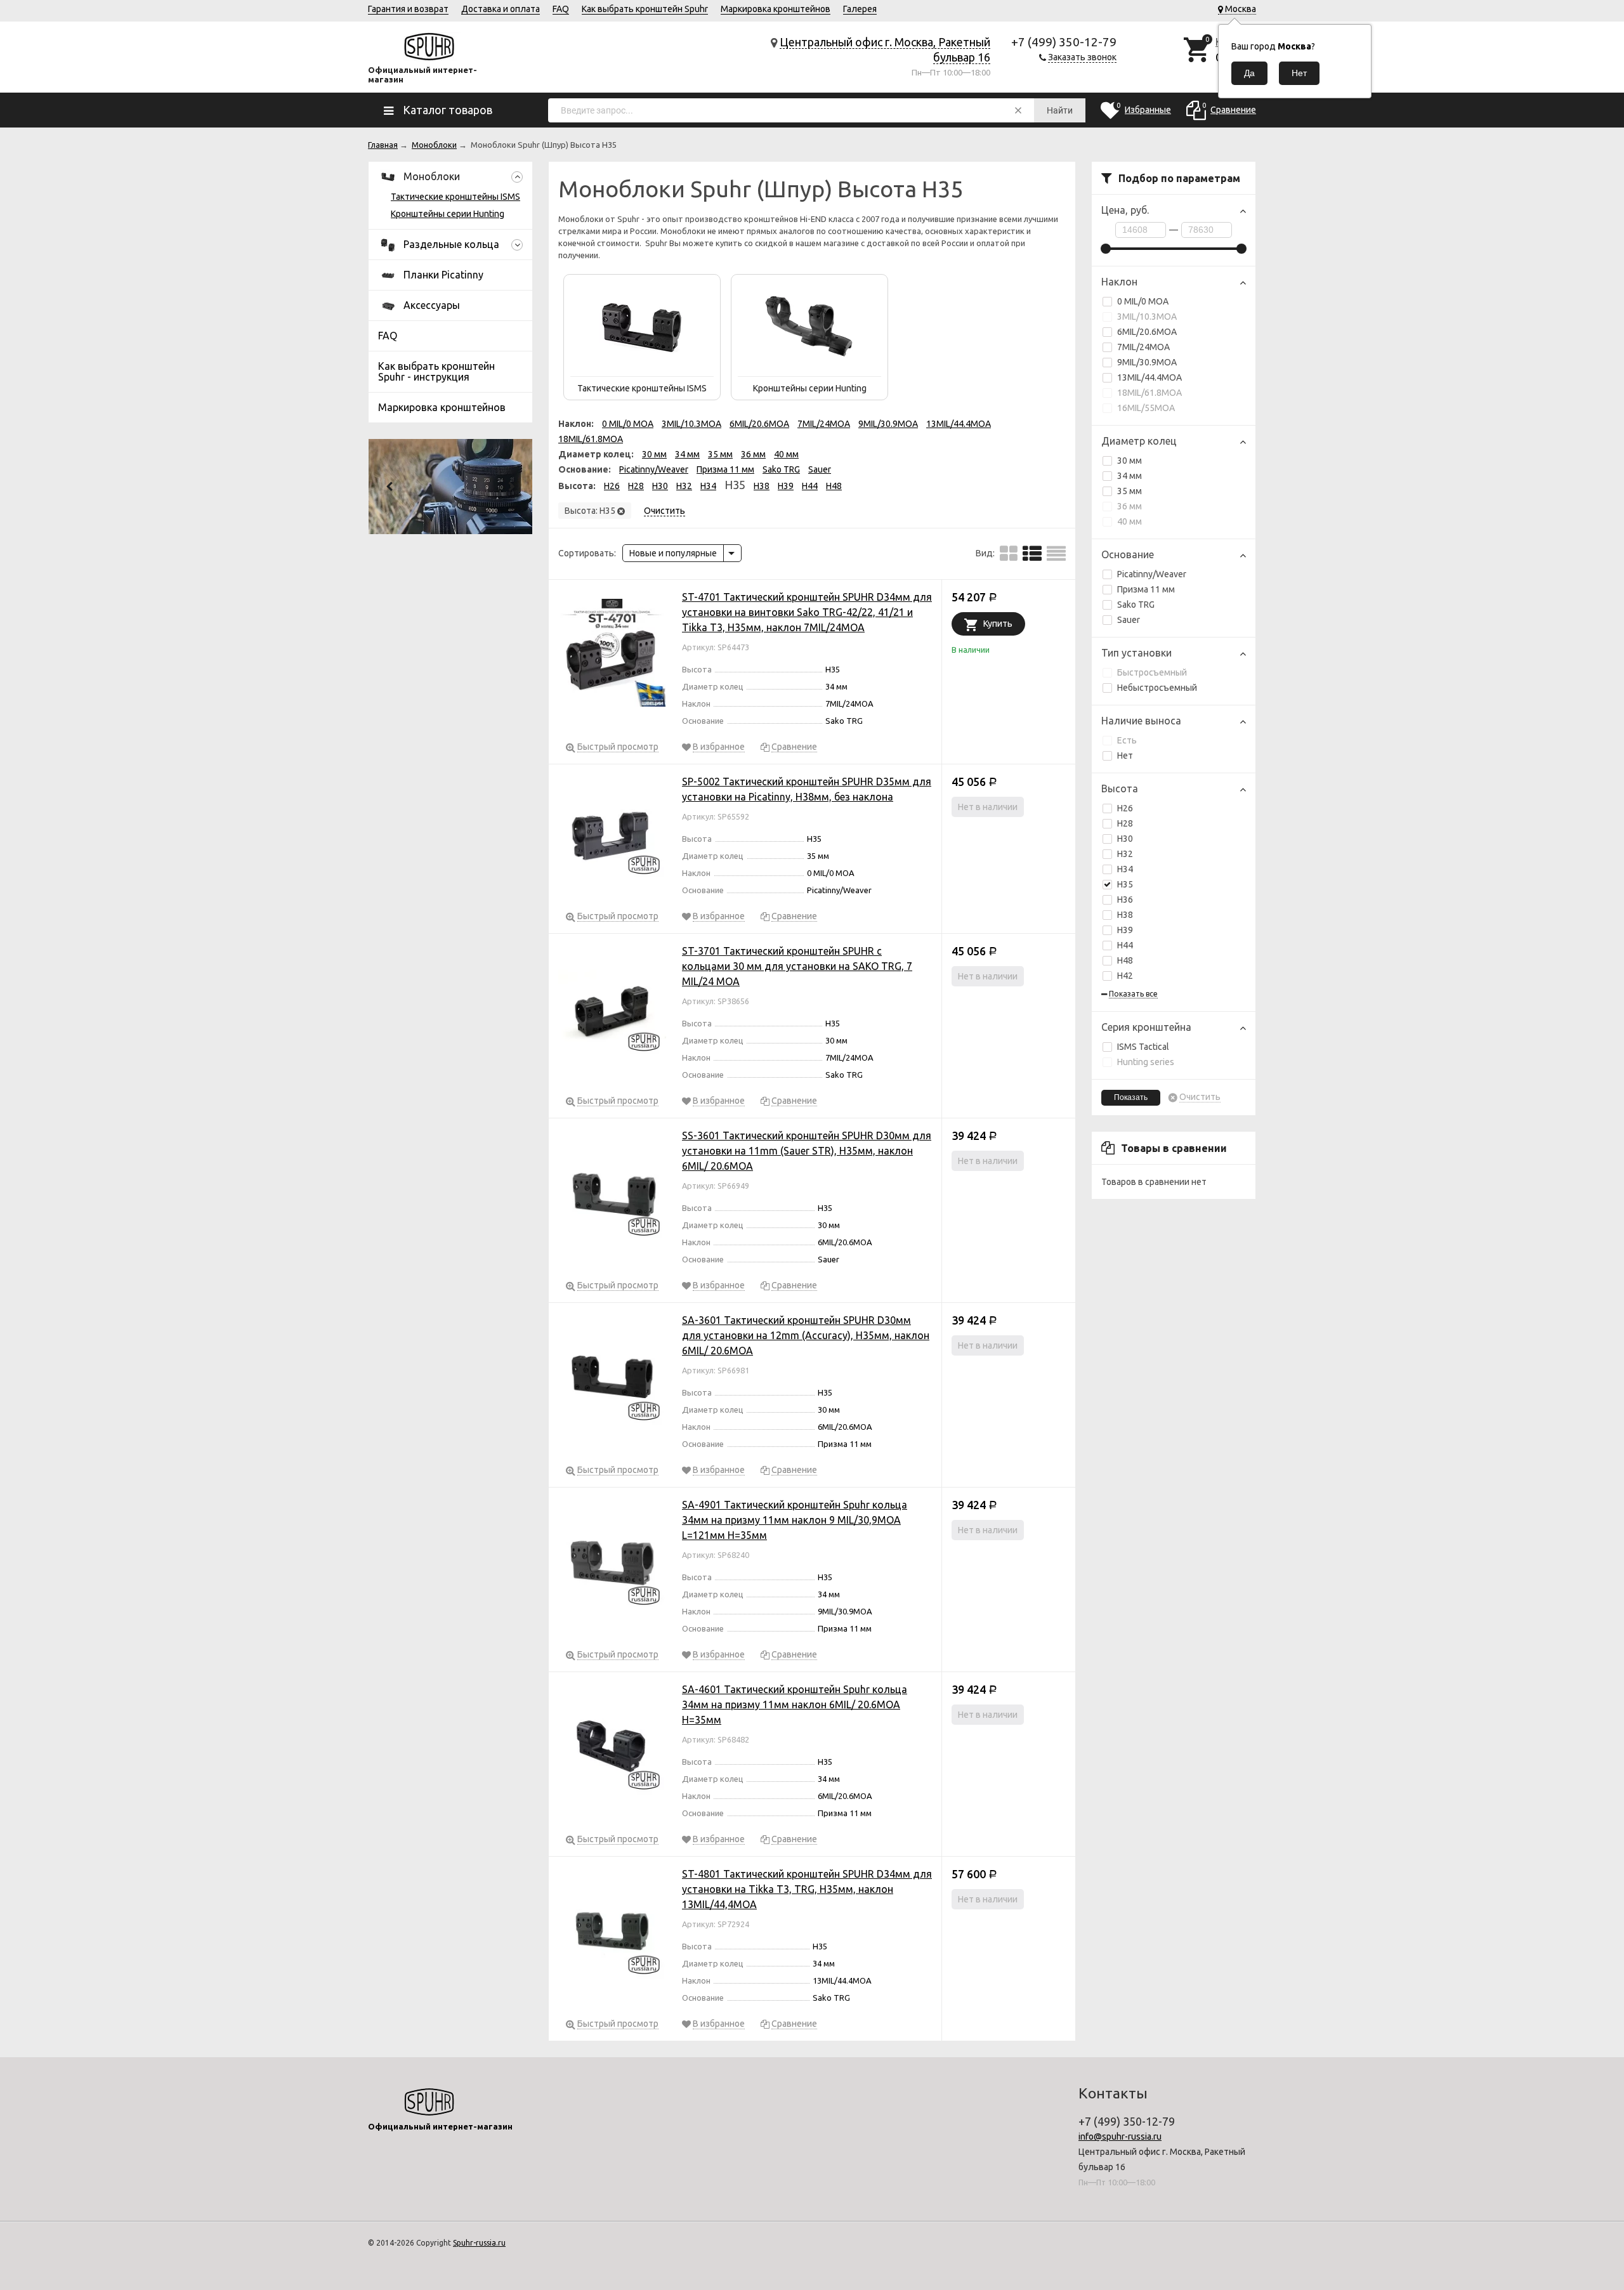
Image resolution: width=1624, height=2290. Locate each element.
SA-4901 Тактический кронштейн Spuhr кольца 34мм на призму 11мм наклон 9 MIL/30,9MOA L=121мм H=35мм (795, 1520)
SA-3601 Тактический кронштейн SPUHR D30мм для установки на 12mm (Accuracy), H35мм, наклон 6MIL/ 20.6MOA (806, 1335)
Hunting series (1146, 1062)
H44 (1125, 945)
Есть (1127, 740)
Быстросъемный (1152, 672)
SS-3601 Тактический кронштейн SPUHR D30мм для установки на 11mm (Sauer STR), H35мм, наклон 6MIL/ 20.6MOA (807, 1151)
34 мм (1130, 476)
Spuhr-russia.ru (479, 2243)
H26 (1125, 808)
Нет (1125, 756)
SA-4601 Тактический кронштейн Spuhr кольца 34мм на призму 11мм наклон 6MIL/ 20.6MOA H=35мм (795, 1704)
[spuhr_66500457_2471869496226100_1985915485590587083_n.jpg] (450, 487)
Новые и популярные (673, 553)
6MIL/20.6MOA (1147, 332)
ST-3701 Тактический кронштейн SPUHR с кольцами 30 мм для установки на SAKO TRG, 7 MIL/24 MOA (797, 966)
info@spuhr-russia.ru (1120, 2136)
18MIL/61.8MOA (1149, 393)
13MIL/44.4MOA (1149, 377)
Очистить (1200, 1097)
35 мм (1130, 491)
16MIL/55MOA (1146, 408)
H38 (1125, 915)
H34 (1125, 869)
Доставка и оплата (501, 9)
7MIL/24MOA (1143, 347)
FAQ (561, 9)
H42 (1125, 976)
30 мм (1130, 461)
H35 (1125, 884)
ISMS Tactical (1143, 1047)
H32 (1125, 854)
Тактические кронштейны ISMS (455, 197)
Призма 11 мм (1146, 589)
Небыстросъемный (1157, 688)
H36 (1125, 900)
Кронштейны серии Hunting (448, 214)
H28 (1125, 823)
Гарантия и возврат (408, 9)
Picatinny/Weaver (1152, 574)
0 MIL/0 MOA (1143, 301)
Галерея (860, 9)
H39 (1125, 930)
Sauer (1129, 620)
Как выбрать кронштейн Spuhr (645, 9)
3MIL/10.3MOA (1147, 317)
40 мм (1130, 521)
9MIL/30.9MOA (1147, 362)
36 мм (1130, 506)
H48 (1125, 960)
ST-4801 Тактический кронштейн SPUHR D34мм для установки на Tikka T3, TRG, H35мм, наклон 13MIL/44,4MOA (807, 1889)
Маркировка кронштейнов (776, 9)
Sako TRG (1136, 605)
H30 (1125, 839)
